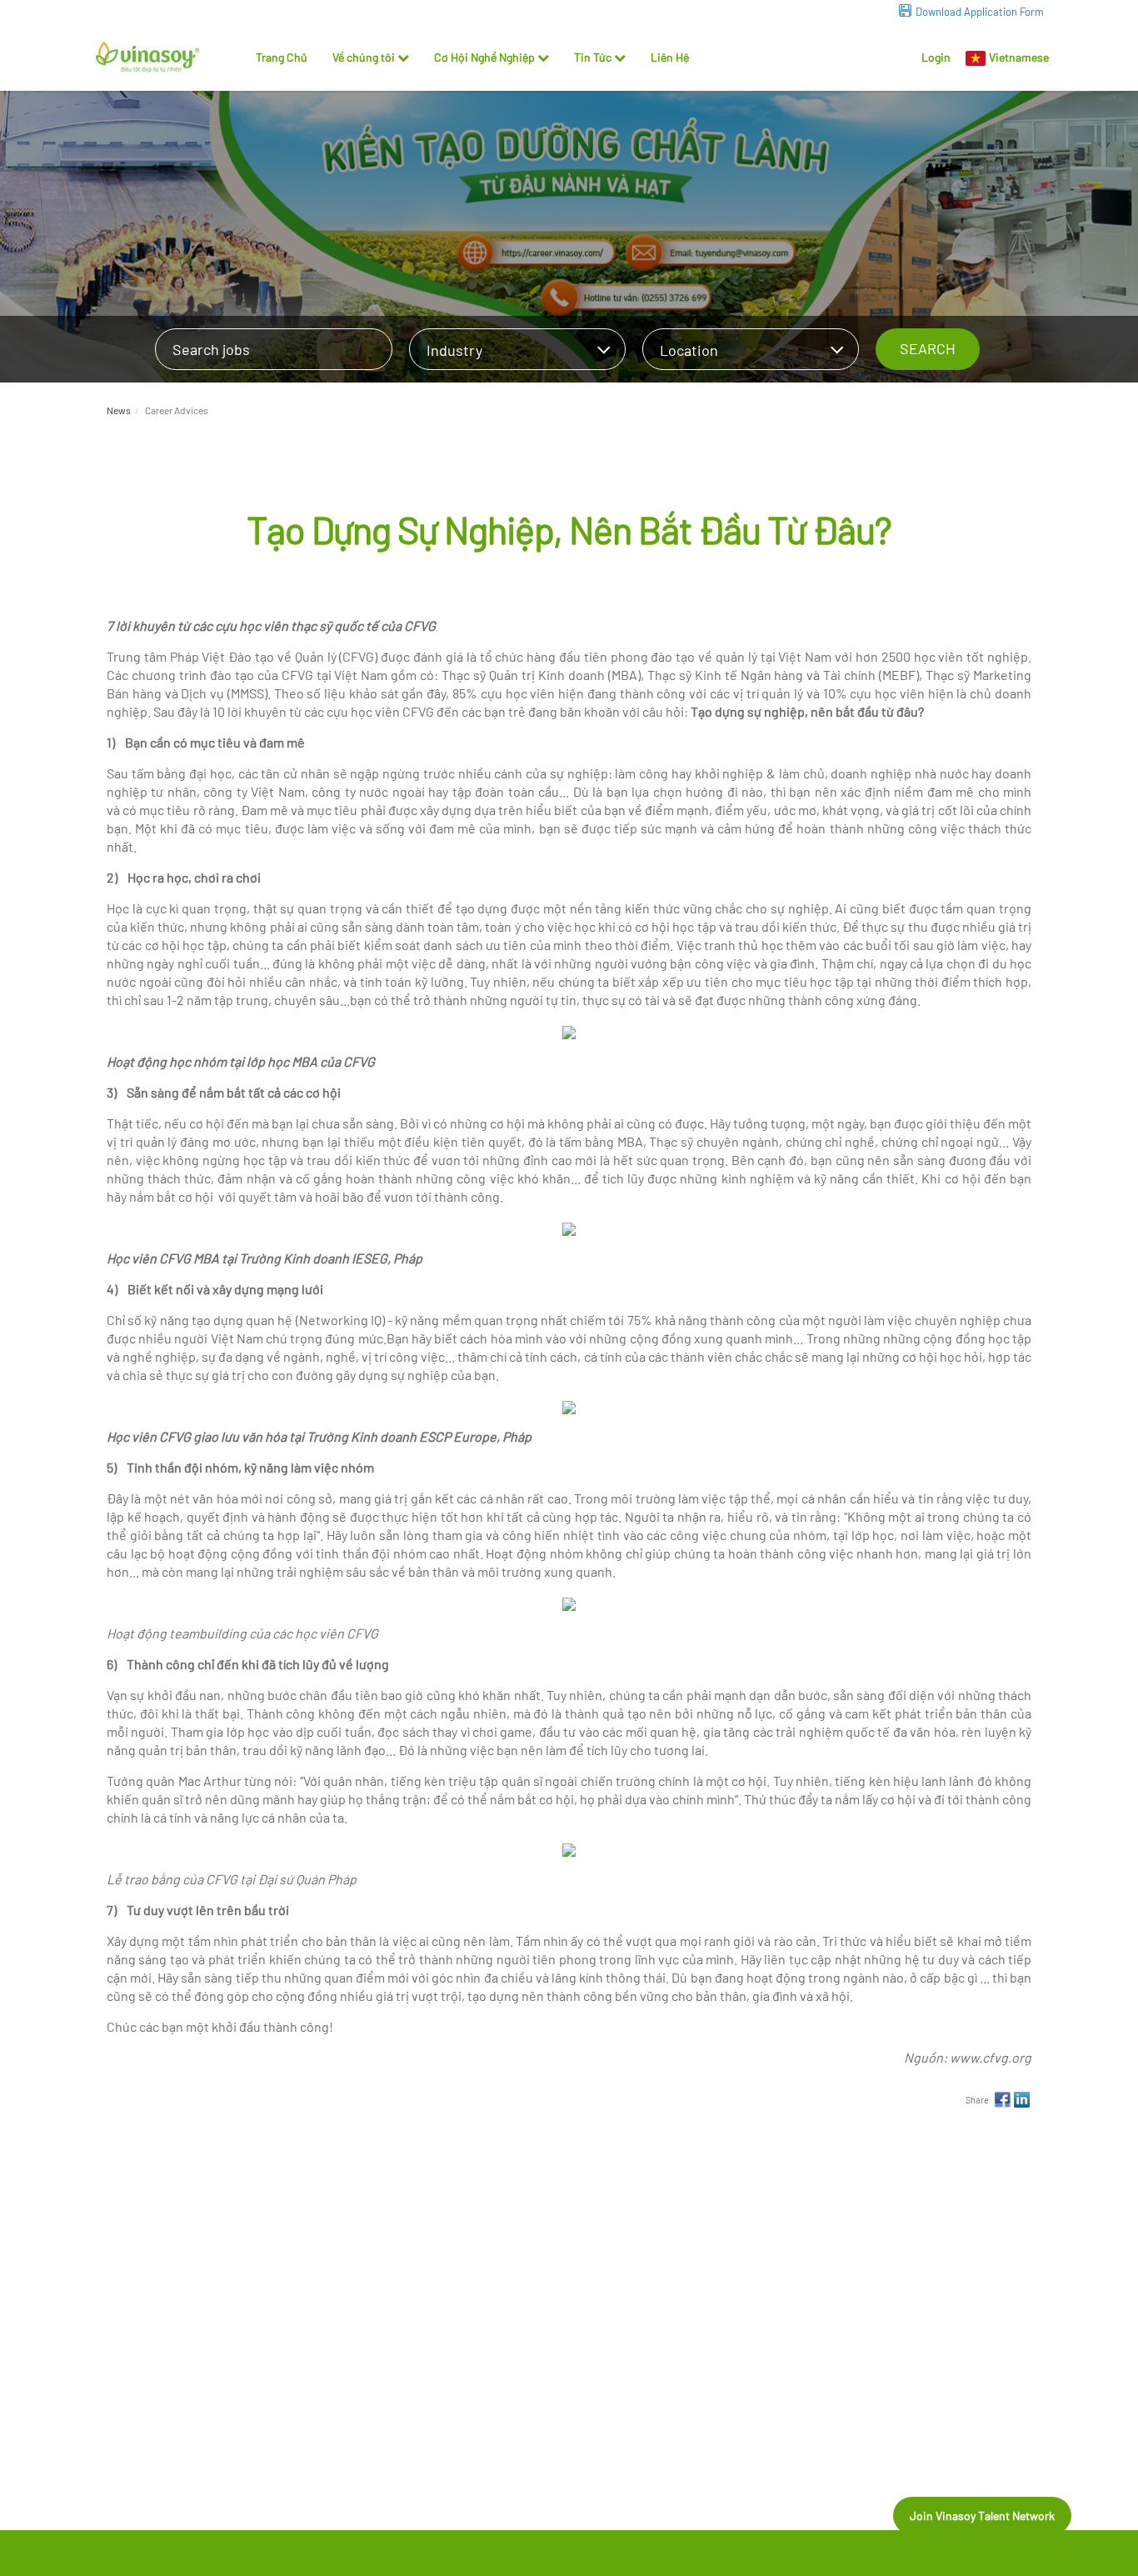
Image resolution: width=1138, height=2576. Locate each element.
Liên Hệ (670, 57)
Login (936, 57)
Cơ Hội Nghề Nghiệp (484, 57)
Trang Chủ (282, 57)
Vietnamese (1019, 57)
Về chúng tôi (364, 57)
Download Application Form (980, 12)
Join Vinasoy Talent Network (982, 2516)
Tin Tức (593, 57)
